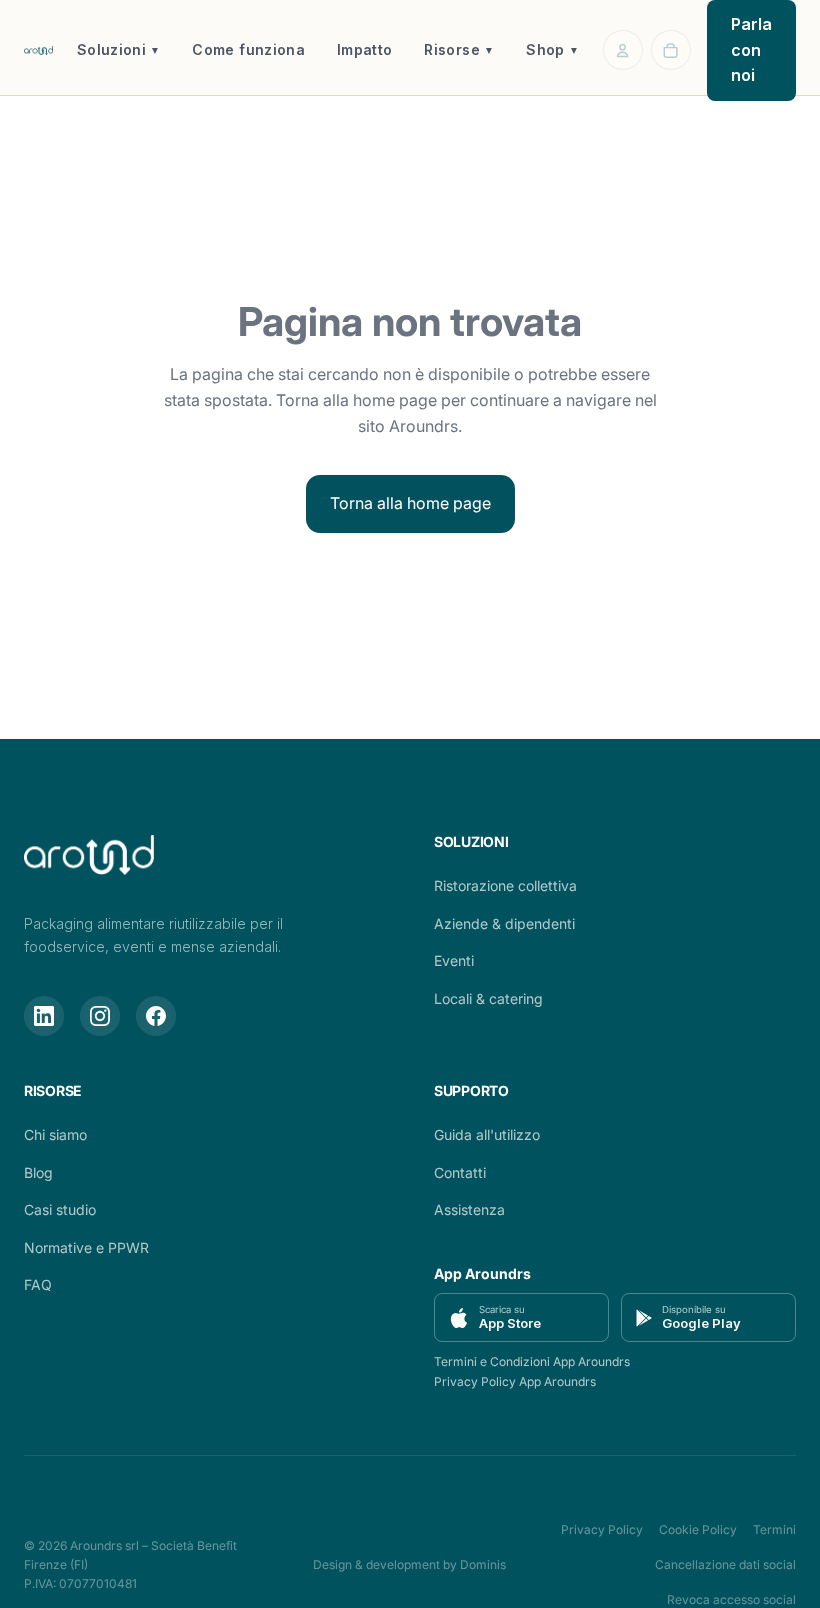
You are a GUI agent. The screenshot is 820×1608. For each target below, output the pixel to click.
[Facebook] (156, 1016)
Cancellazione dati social (725, 1564)
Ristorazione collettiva (505, 885)
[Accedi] (623, 50)
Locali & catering (488, 998)
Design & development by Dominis (409, 1564)
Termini (774, 1529)
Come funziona (248, 49)
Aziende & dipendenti (504, 923)
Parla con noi (751, 49)
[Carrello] (671, 50)
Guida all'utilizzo (487, 1134)
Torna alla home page (410, 503)
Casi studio (60, 1209)
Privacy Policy (602, 1529)
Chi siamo (55, 1134)
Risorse (459, 49)
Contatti (460, 1172)
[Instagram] (100, 1016)
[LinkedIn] (44, 1016)
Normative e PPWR (86, 1247)
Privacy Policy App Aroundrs (515, 1381)
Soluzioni (119, 49)
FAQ (38, 1284)
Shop (552, 49)
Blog (38, 1172)
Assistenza (469, 1209)
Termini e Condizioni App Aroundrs (532, 1361)
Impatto (364, 49)
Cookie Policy (698, 1529)
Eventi (454, 960)
